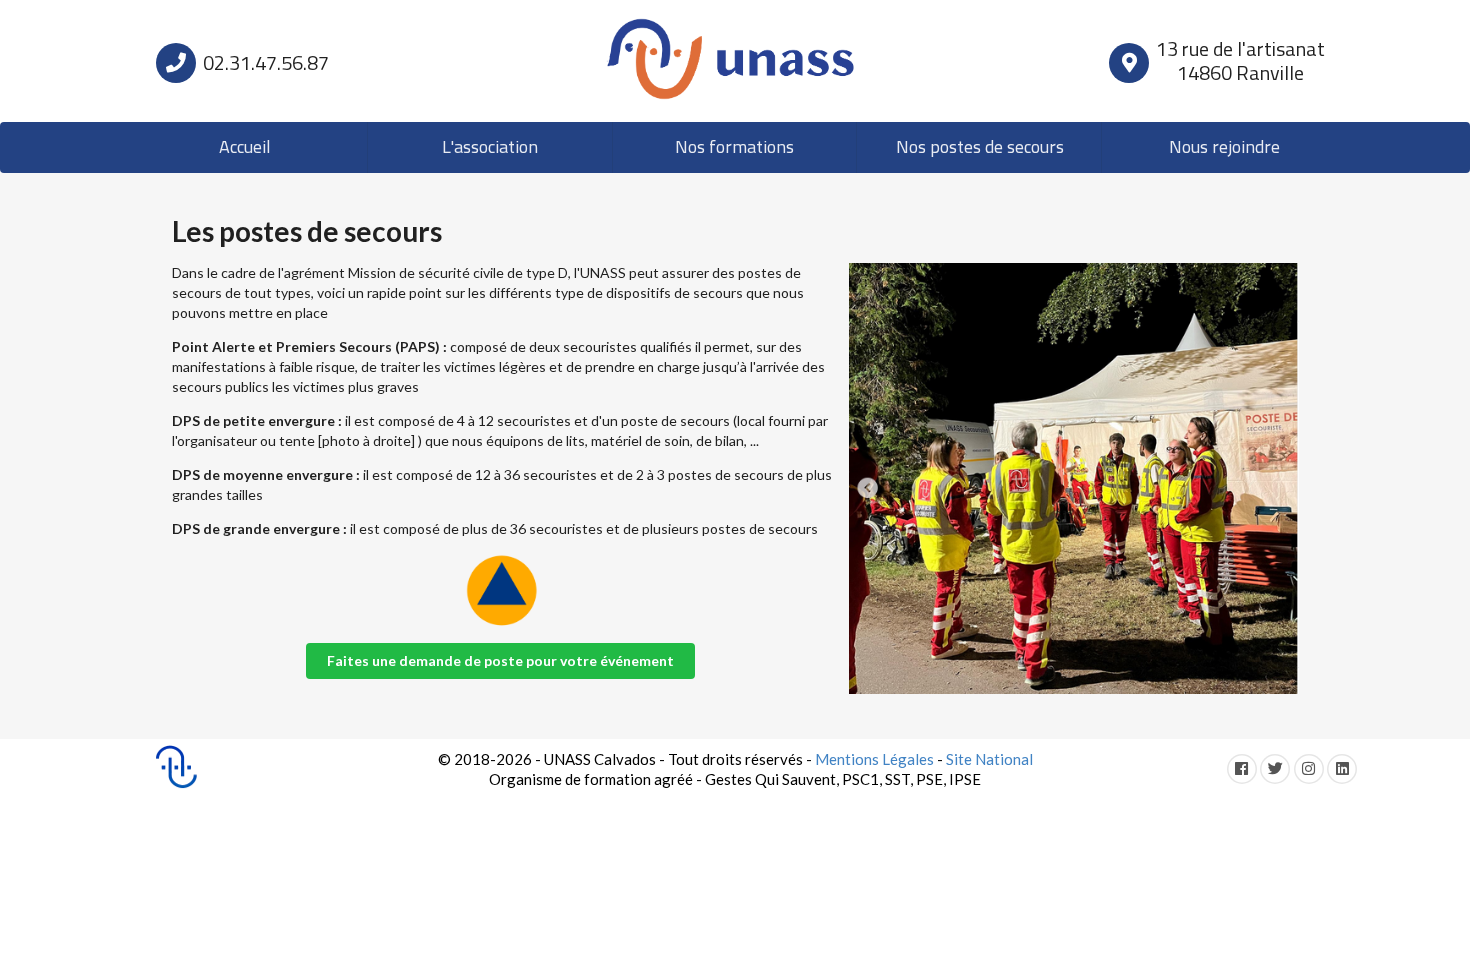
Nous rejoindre (1224, 148)
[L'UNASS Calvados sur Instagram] (1311, 768)
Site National (989, 759)
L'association (490, 148)
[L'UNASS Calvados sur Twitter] (1277, 768)
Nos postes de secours (980, 148)
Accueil (245, 148)
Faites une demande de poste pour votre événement (500, 660)
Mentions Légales (874, 759)
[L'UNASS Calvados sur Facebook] (1244, 768)
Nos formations (734, 148)
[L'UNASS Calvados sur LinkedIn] (1344, 768)
